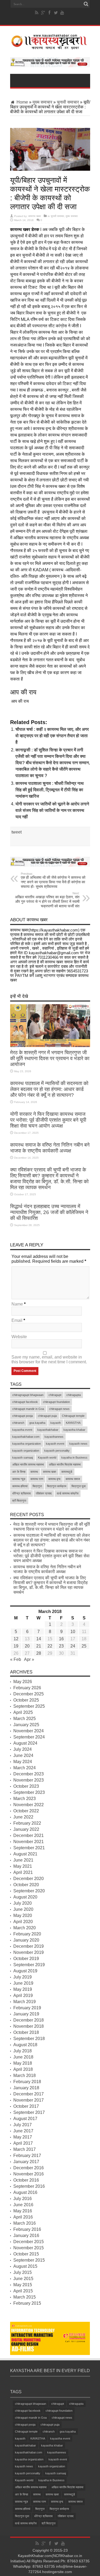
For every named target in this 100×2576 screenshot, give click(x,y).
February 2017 (27, 2155)
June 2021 (23, 1860)
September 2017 (29, 2112)
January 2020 (26, 1940)
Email (17, 1320)
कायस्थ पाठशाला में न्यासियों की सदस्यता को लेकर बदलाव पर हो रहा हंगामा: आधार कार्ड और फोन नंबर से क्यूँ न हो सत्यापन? (49, 1089)
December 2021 (29, 1835)
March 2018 (25, 2075)
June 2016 (23, 2205)
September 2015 (29, 2260)
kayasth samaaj (23, 1458)
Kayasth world (47, 1458)
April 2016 (23, 2217)
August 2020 (25, 1897)
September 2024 (29, 1737)
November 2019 (29, 1952)
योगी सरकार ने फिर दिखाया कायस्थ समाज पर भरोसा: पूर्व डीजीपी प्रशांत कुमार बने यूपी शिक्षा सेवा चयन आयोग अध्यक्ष (48, 1120)
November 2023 (29, 1780)
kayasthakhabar (48, 1430)
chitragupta (74, 1395)
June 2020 (23, 1909)
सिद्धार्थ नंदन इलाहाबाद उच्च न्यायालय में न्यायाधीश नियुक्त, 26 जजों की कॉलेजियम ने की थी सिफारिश (49, 1212)
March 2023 (25, 1799)
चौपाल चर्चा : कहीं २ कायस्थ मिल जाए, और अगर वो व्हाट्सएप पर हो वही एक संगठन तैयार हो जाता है (52, 736)
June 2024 (23, 1755)
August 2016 (25, 2192)
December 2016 (29, 2168)
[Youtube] (62, 13)
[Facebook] (49, 13)
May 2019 (23, 1989)
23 (61, 1646)
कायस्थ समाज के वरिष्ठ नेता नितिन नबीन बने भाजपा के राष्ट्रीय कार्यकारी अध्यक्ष (50, 1148)
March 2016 (25, 2223)
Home (22, 102)
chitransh (18, 1423)
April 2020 (23, 1922)
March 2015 (25, 2297)
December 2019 (29, 1946)
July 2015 (23, 2272)
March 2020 (25, 1928)
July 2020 (23, 1903)
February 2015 (27, 2303)
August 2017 (25, 2119)
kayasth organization (26, 1451)
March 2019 (25, 2002)
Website (19, 1337)
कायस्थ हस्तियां (20, 1486)
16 (61, 1639)
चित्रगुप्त (37, 1486)
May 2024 (23, 1762)
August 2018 (25, 2045)
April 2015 (23, 2291)
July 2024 (23, 1749)
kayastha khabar (74, 1430)
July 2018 (23, 2051)
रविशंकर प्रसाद (44, 1493)
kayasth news (78, 1444)
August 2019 (25, 1971)
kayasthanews (54, 1437)
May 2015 (23, 2285)
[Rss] (37, 13)
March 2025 (25, 1719)
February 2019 (27, 2008)
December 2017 (29, 2094)
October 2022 (26, 1811)
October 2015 (26, 2254)
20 (27, 1646)
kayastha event (22, 1430)
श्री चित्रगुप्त (19, 1501)
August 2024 (25, 1743)
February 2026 (27, 1688)
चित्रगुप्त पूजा (79, 1486)
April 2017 (23, 2143)
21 (39, 1646)
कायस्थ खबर (35, 216)
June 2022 (23, 1817)
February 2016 (27, 2229)
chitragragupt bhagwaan (28, 1395)
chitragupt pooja (23, 1416)
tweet (17, 832)
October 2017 (26, 2106)
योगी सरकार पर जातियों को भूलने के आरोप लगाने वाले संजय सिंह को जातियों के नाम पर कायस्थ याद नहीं (52, 810)
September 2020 (29, 1891)
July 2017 (23, 2125)
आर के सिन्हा (19, 1472)
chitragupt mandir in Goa (28, 1409)
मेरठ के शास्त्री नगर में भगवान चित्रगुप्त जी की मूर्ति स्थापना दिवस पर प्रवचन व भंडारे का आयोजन (50, 1058)
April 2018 (23, 2069)
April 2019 (23, 1995)
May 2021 (23, 1866)
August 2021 (25, 1854)
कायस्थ (34, 1472)
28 (39, 1653)
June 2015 (23, 2279)
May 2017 (23, 2137)
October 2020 (26, 1885)
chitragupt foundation (56, 1402)
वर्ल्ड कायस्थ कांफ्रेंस (68, 1493)
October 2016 (26, 2180)
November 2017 (29, 2100)
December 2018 (29, 2020)
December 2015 (29, 2242)
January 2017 (26, 2162)
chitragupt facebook (25, 1402)
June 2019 (23, 1983)
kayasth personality (57, 1451)
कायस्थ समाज (73, 1479)
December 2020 (29, 1879)
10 (73, 1632)
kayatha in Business (74, 1458)
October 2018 (26, 2032)
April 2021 (23, 1872)
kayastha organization (27, 1444)
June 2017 (23, 2131)
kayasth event (55, 1444)
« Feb (16, 1659)
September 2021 (29, 1848)
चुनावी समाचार (68, 102)
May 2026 (23, 1682)
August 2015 (25, 2266)
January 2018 (26, 2088)
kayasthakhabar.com (26, 1437)
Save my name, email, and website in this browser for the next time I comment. (49, 1359)
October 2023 (26, 1786)
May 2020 (23, 1915)
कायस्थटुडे (67, 1472)
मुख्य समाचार (42, 102)
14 (39, 1639)
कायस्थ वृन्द (54, 1479)
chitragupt (55, 1395)
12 (16, 1639)
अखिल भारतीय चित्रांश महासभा (65, 1464)
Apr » (29, 1659)
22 (50, 1646)
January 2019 (26, 2014)
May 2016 (23, 2211)
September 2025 (29, 1706)
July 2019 (23, 1977)
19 (16, 1646)
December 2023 (29, 1774)
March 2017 (25, 2149)
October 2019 (26, 1959)
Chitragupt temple (73, 1416)
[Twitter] (56, 13)
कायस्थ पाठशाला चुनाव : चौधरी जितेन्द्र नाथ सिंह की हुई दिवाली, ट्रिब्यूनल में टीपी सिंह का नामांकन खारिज (50, 790)
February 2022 (27, 1823)
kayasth (56, 1423)
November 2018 (29, 2026)
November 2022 (29, 1805)
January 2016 (26, 2236)
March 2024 (25, 1768)
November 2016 (29, 2174)
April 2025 (23, 1712)
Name (17, 1304)
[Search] (86, 4)
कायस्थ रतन (37, 1479)
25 (84, 1646)
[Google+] (43, 13)
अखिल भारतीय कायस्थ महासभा (28, 1464)
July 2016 (23, 2199)
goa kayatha (37, 1423)
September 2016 (29, 2186)
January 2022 (26, 1829)
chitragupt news (59, 1409)
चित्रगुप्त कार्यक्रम (57, 1486)
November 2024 (29, 1731)
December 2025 (29, 1694)
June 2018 (23, 2057)
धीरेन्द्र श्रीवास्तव (21, 1493)
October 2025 (26, 1700)
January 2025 (26, 1725)
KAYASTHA (73, 1423)
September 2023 (29, 1792)
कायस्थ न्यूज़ (19, 1479)
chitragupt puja (47, 1416)
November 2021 (29, 1842)
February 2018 (27, 2082)
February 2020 (27, 1934)
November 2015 (29, 2248)
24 (73, 1646)
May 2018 (23, 2063)
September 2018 (29, 2039)
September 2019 (29, 1965)
